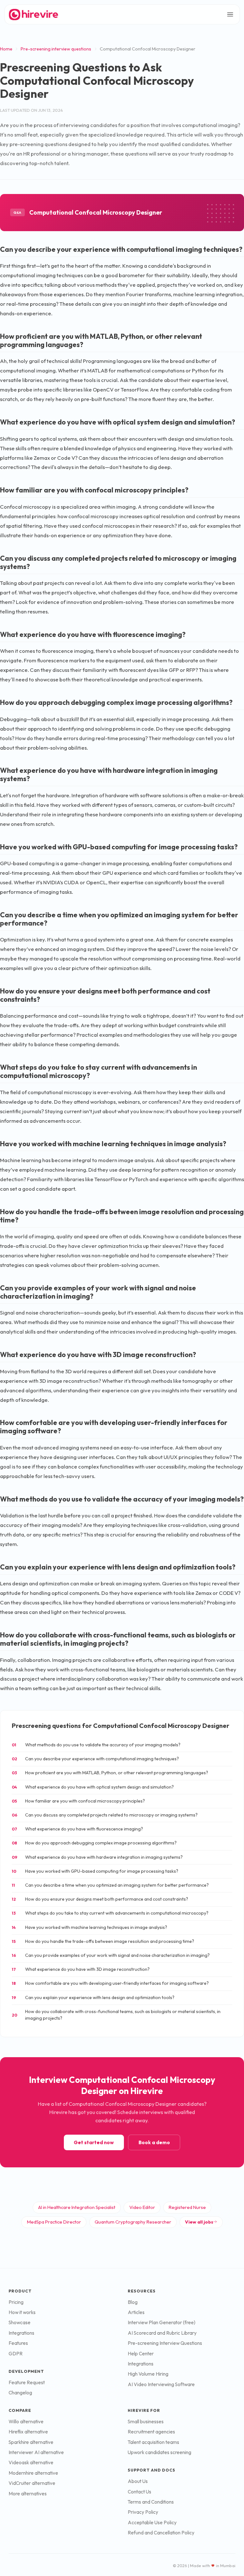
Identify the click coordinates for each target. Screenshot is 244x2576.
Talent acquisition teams (153, 2442)
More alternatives (28, 2494)
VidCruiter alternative (32, 2483)
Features (18, 2343)
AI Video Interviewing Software (161, 2384)
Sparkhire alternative (31, 2442)
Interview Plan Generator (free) (162, 2322)
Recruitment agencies (151, 2432)
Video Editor (142, 2207)
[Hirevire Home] (33, 14)
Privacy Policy (143, 2512)
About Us (138, 2481)
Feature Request (27, 2382)
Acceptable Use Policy (152, 2522)
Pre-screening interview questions (56, 49)
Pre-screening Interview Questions (165, 2343)
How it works (22, 2312)
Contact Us (139, 2492)
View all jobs (199, 2222)
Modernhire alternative (33, 2473)
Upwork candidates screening (159, 2452)
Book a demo (154, 2142)
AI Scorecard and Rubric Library (162, 2333)
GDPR (16, 2354)
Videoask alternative (31, 2462)
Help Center (141, 2354)
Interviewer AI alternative (36, 2452)
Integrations (21, 2333)
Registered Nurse (187, 2207)
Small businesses (146, 2422)
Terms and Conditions (151, 2502)
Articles (136, 2312)
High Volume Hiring (148, 2374)
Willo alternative (26, 2422)
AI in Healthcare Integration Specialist (77, 2207)
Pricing (16, 2302)
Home (6, 49)
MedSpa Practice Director (54, 2222)
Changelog (20, 2393)
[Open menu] (230, 14)
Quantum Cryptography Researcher (133, 2222)
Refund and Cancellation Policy (161, 2533)
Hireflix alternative (28, 2432)
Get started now (94, 2142)
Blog (133, 2302)
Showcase (20, 2322)
